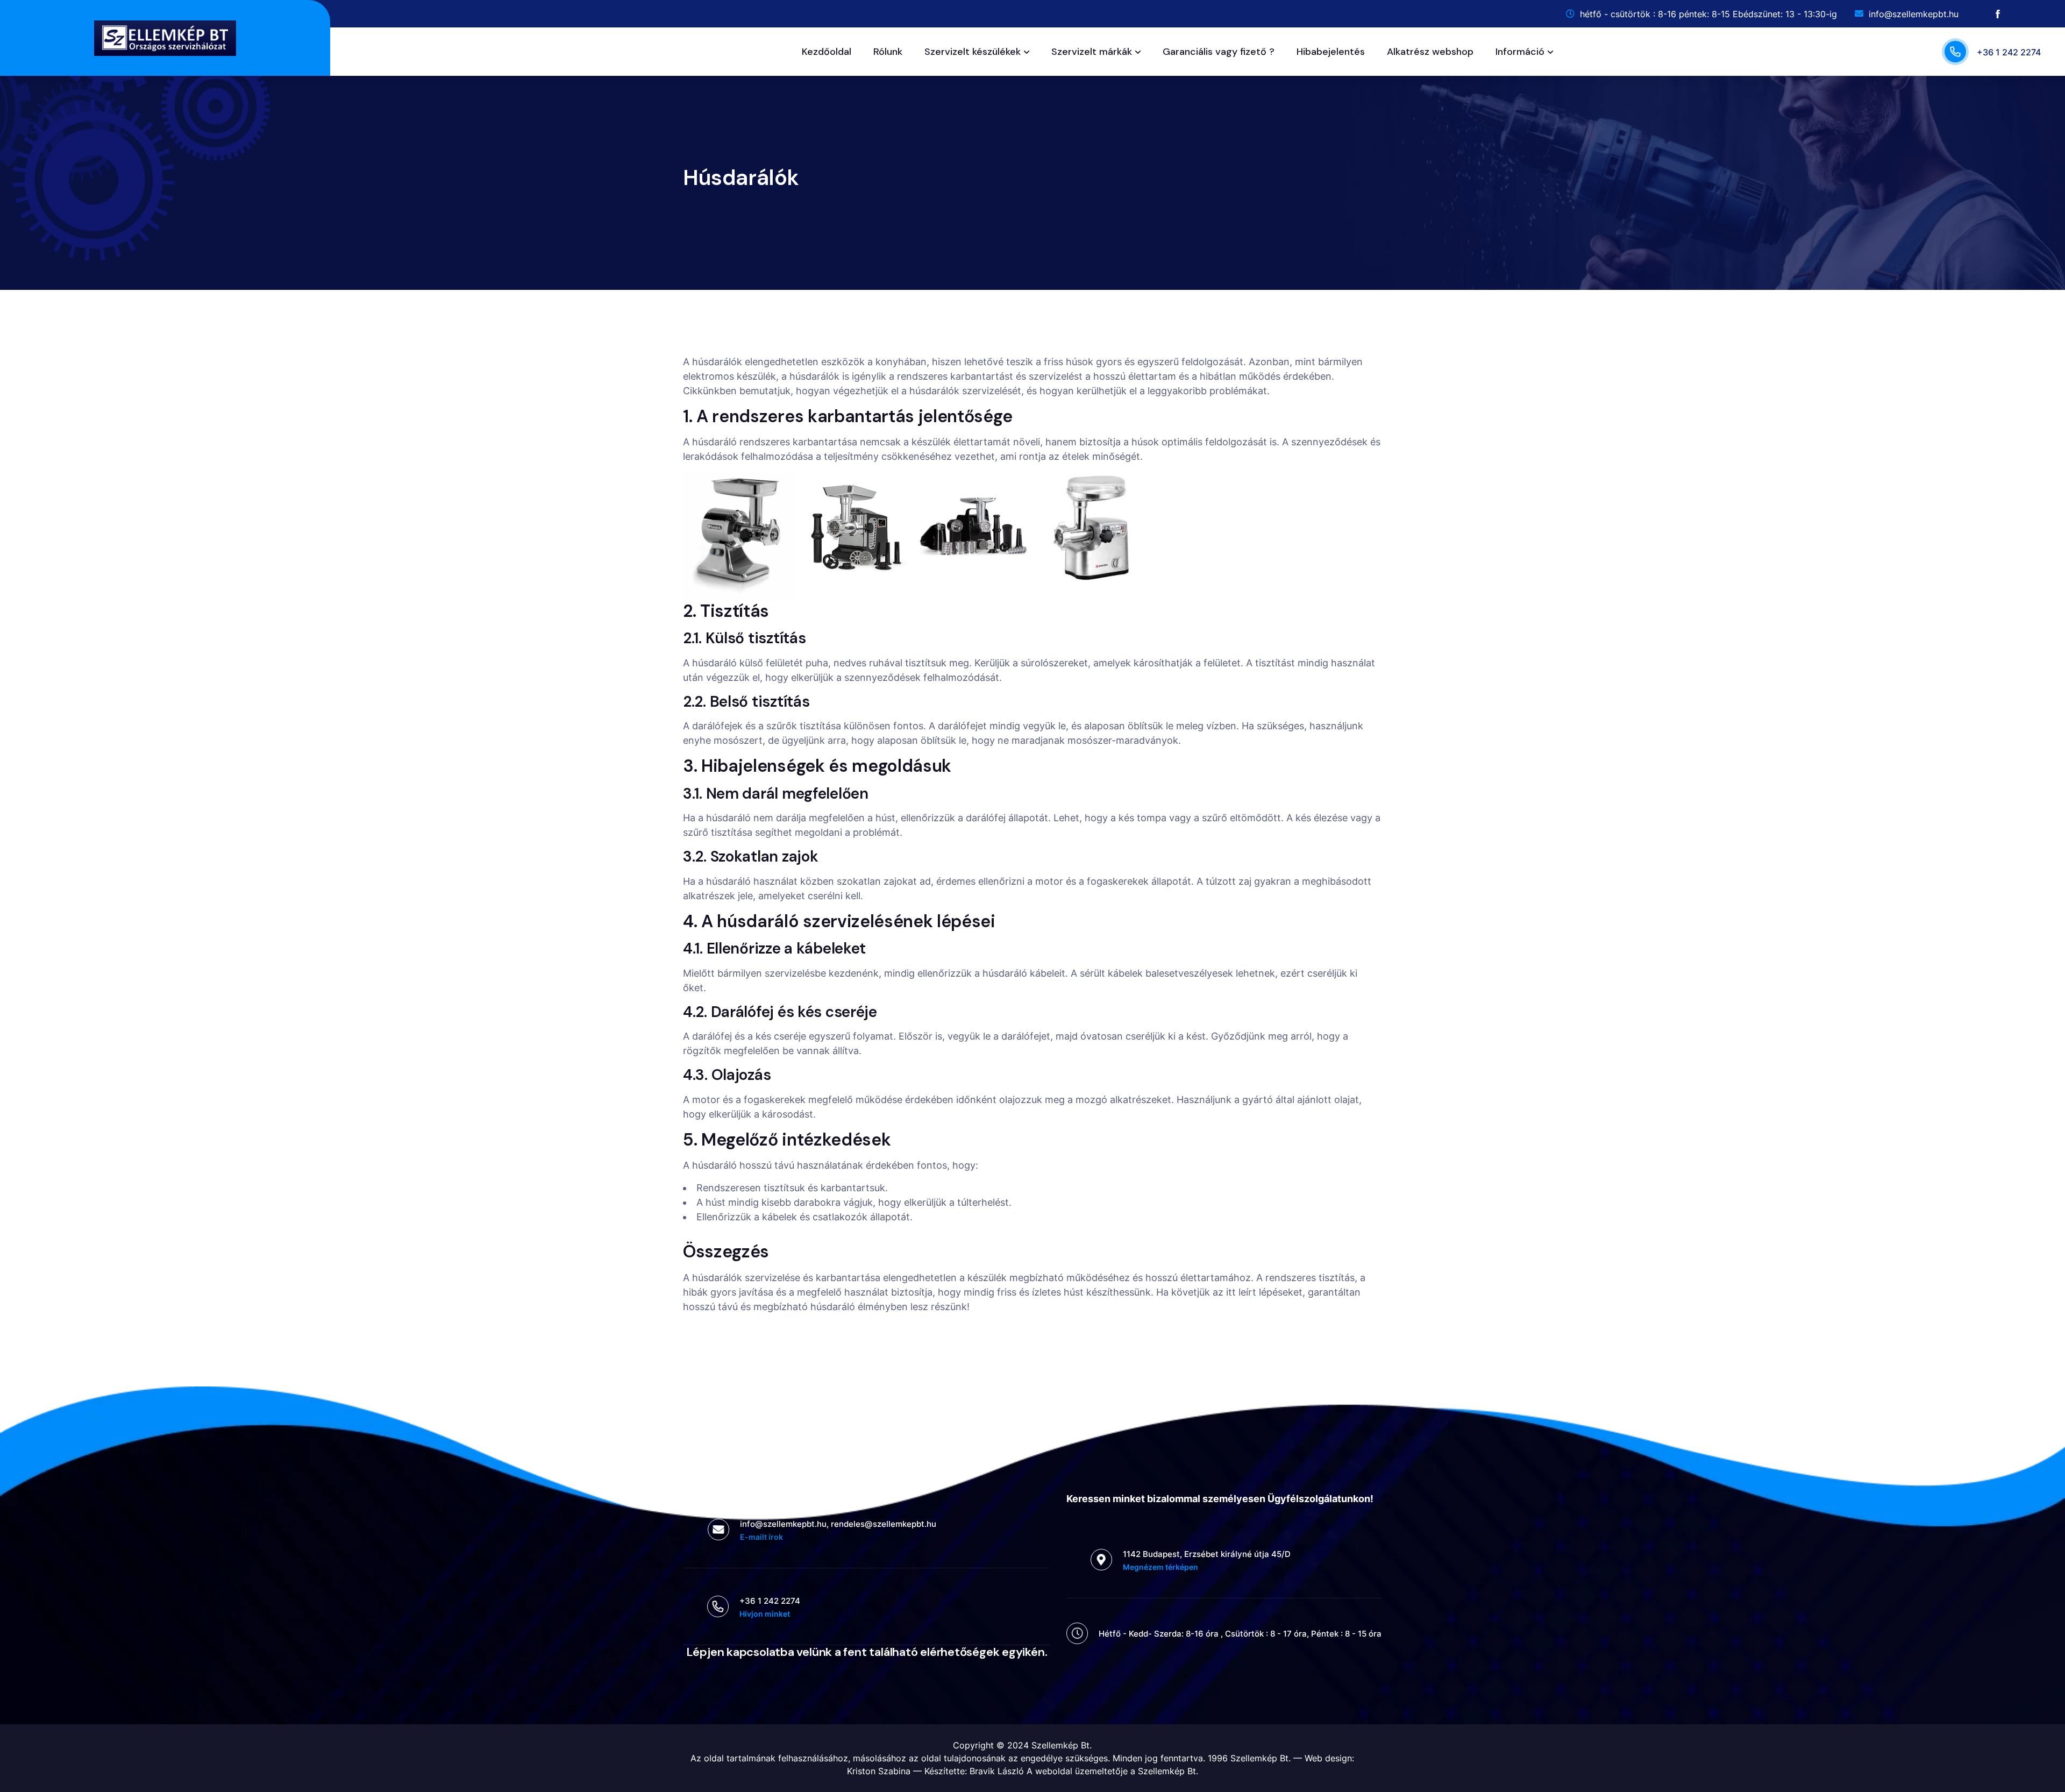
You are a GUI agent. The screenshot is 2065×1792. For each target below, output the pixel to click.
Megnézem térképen (1160, 1567)
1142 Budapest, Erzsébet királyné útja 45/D (1207, 1554)
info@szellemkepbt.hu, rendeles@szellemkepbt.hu (838, 1524)
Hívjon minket (765, 1614)
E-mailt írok (761, 1537)
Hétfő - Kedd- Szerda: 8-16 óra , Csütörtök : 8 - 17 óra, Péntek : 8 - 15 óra (1240, 1634)
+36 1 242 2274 (2009, 52)
